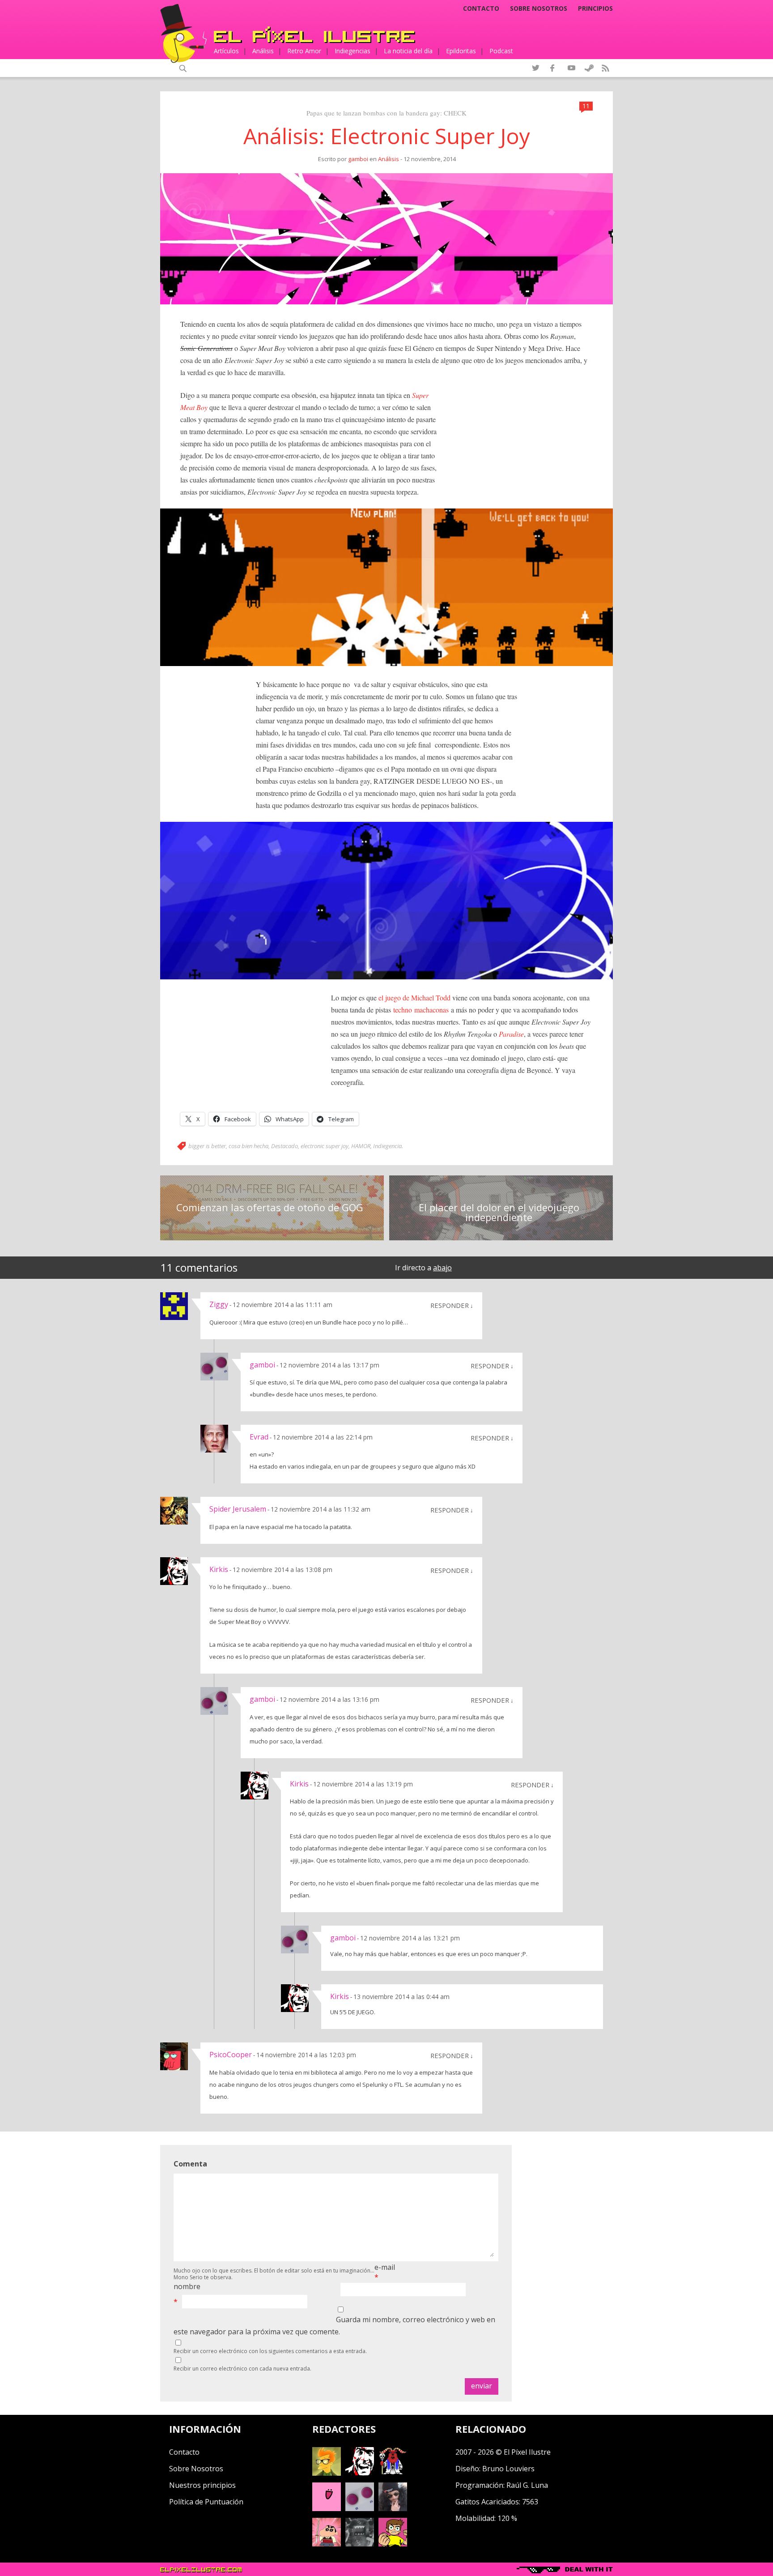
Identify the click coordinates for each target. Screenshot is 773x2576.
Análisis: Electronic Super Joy (387, 136)
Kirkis (219, 1569)
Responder (450, 1305)
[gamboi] (360, 2508)
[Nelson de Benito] (360, 2473)
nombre (187, 2286)
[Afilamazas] (327, 2544)
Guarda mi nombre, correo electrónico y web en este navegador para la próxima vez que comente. (334, 2326)
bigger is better (207, 1146)
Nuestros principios (202, 2485)
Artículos (226, 51)
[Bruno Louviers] (327, 2508)
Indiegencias (353, 51)
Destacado (285, 1146)
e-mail (385, 2267)
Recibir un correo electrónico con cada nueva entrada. (242, 2369)
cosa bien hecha (248, 1146)
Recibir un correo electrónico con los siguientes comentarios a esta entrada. (270, 2351)
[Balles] (393, 2544)
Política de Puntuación (206, 2502)
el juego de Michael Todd (414, 998)
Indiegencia (387, 1146)
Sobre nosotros (539, 9)
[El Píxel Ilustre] (314, 35)
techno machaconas (420, 1010)
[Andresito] (327, 2473)
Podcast (501, 51)
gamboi (358, 159)
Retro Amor (304, 51)
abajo (442, 1268)
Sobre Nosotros (196, 2469)
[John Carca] (393, 2508)
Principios (595, 9)
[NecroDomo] (360, 2544)
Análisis (263, 51)
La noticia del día (408, 51)
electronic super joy (325, 1146)
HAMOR (361, 1146)
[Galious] (393, 2473)
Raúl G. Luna (527, 2485)
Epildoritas (461, 51)
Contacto (481, 9)
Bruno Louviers (508, 2469)
